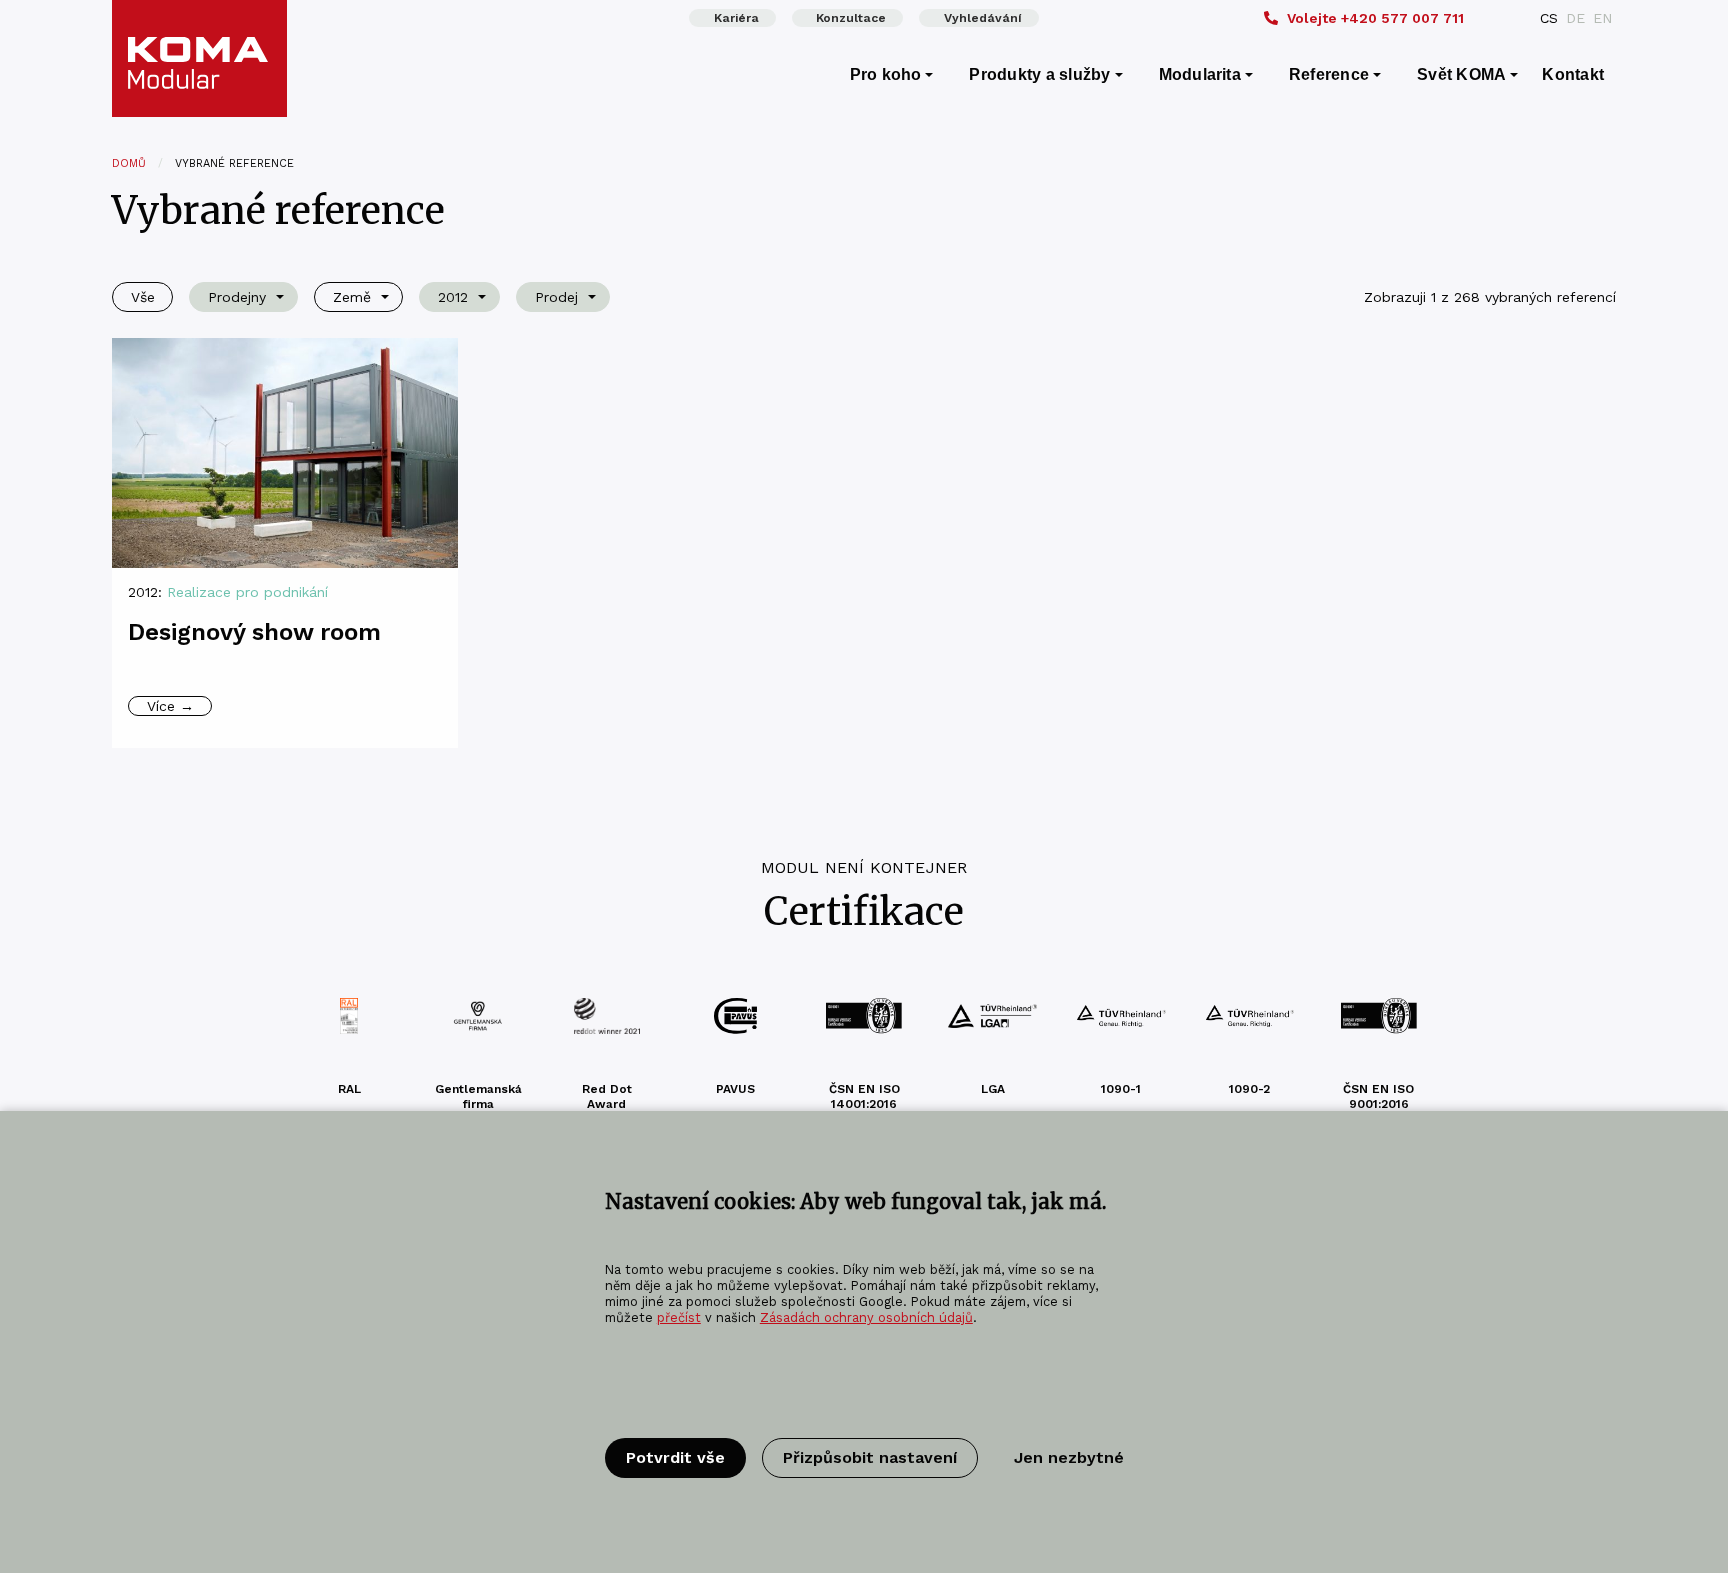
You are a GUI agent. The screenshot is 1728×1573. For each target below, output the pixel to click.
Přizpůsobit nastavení (870, 1457)
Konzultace (851, 18)
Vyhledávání (983, 18)
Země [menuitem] (352, 297)
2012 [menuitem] (453, 297)
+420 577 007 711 (1375, 18)
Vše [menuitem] (143, 297)
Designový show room (254, 632)
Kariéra (736, 18)
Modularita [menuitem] (1200, 74)
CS (1549, 18)
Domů (129, 163)
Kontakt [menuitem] (1573, 74)
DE (1575, 18)
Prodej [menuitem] (556, 297)
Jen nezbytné (1069, 1457)
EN (1602, 18)
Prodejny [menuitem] (237, 297)
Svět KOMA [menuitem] (1461, 74)
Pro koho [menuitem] (886, 74)
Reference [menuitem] (1329, 74)
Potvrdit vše (675, 1457)
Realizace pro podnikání (247, 592)
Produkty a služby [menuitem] (1039, 74)
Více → (170, 706)
